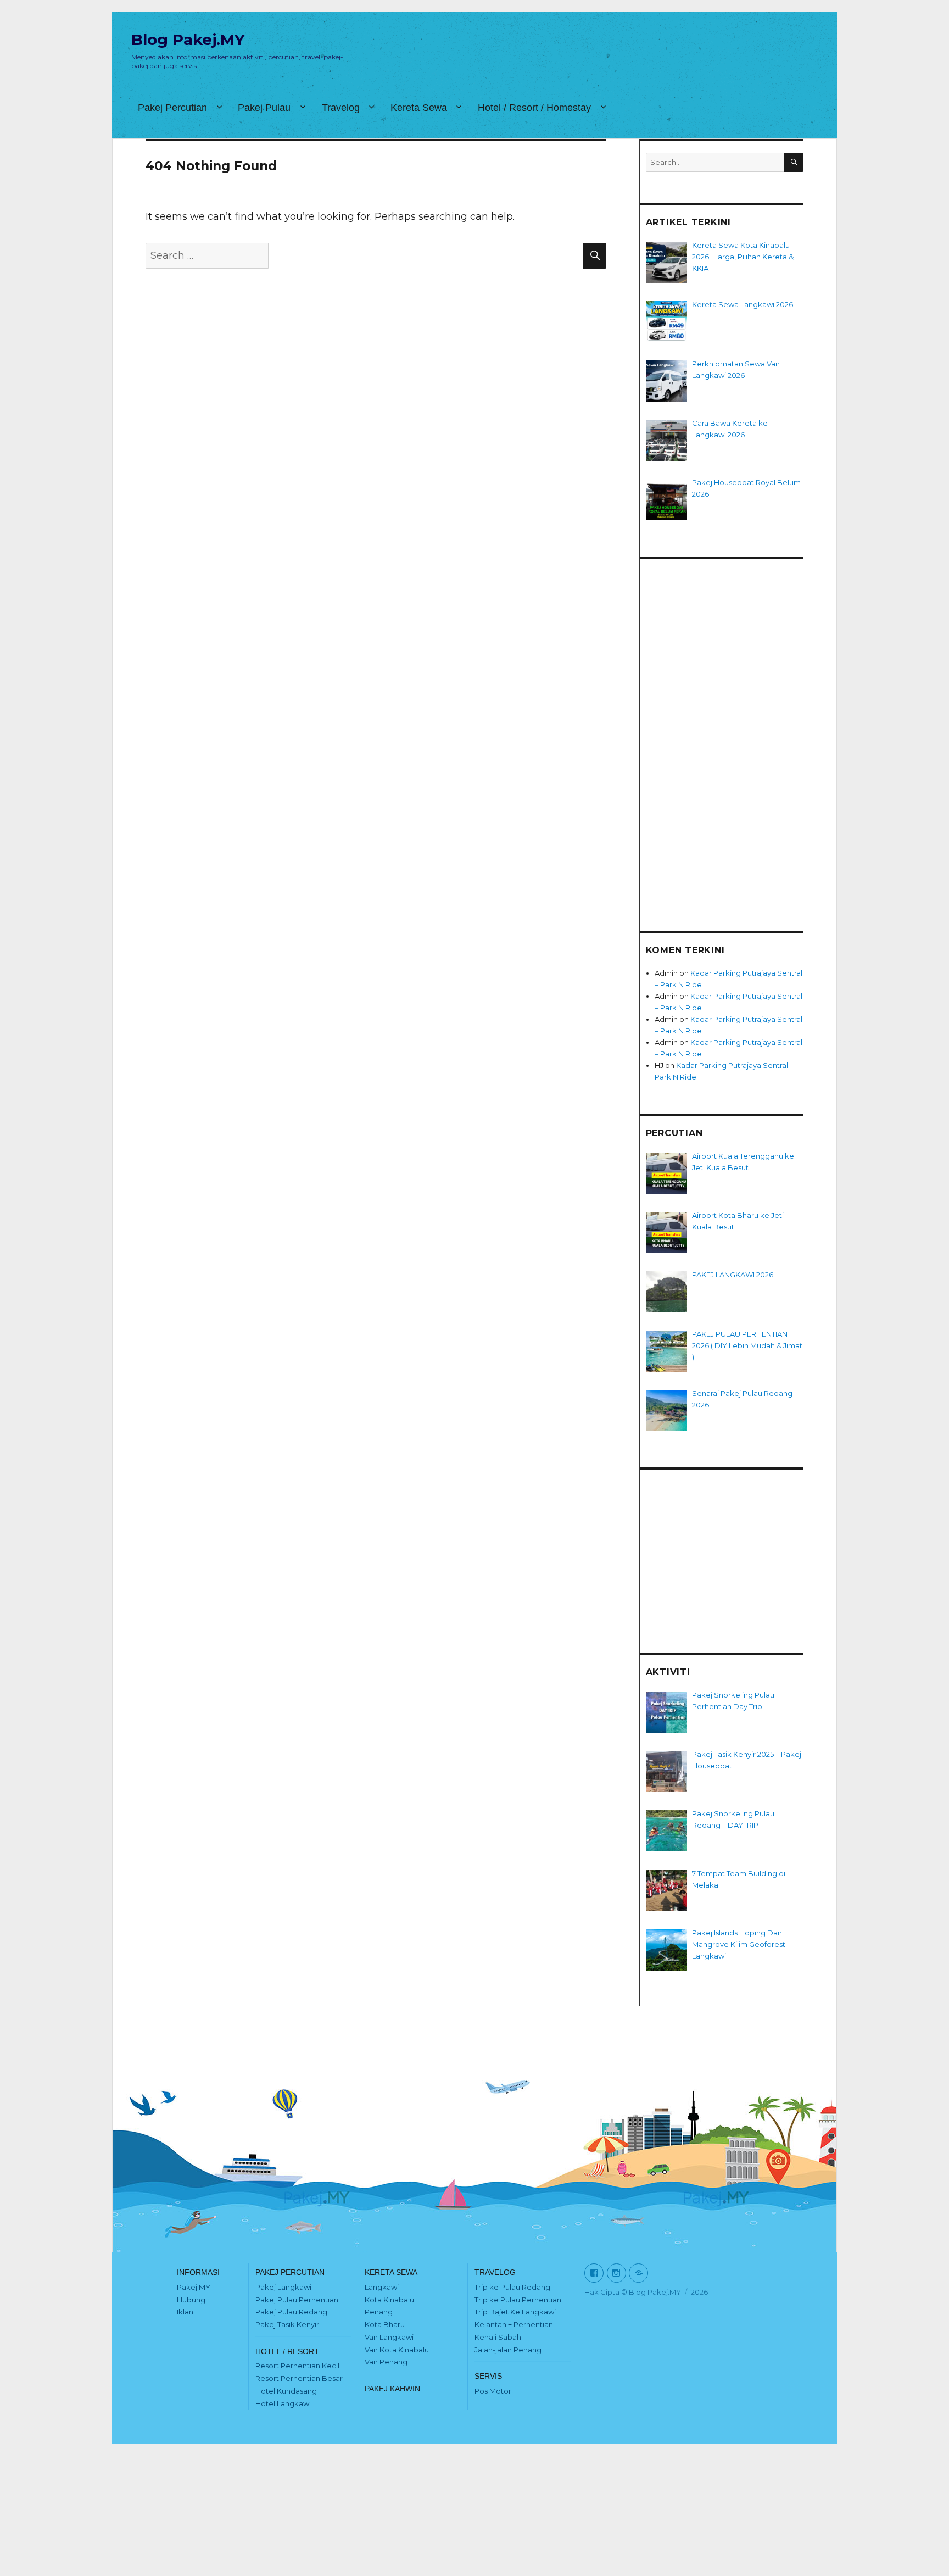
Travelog (341, 108)
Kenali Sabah (498, 2337)
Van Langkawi (389, 2337)
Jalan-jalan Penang (508, 2350)
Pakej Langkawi (283, 2287)
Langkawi (382, 2287)
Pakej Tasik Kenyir (287, 2324)
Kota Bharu (385, 2324)
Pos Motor (493, 2391)
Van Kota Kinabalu (397, 2350)
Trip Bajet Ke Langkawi (515, 2312)
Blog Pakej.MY (188, 40)
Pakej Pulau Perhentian (297, 2300)
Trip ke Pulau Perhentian (518, 2300)
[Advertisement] (725, 735)
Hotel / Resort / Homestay (534, 108)
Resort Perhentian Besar (299, 2378)
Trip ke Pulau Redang (512, 2287)
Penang (379, 2312)
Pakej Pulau (264, 108)
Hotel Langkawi (283, 2403)
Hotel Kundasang (286, 2391)
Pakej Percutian (172, 108)
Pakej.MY (194, 2287)
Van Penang (386, 2362)
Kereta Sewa (419, 108)
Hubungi (192, 2300)
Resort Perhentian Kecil (297, 2366)
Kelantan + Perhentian (514, 2324)
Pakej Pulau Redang (291, 2312)
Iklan (185, 2312)
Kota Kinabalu (389, 2300)
